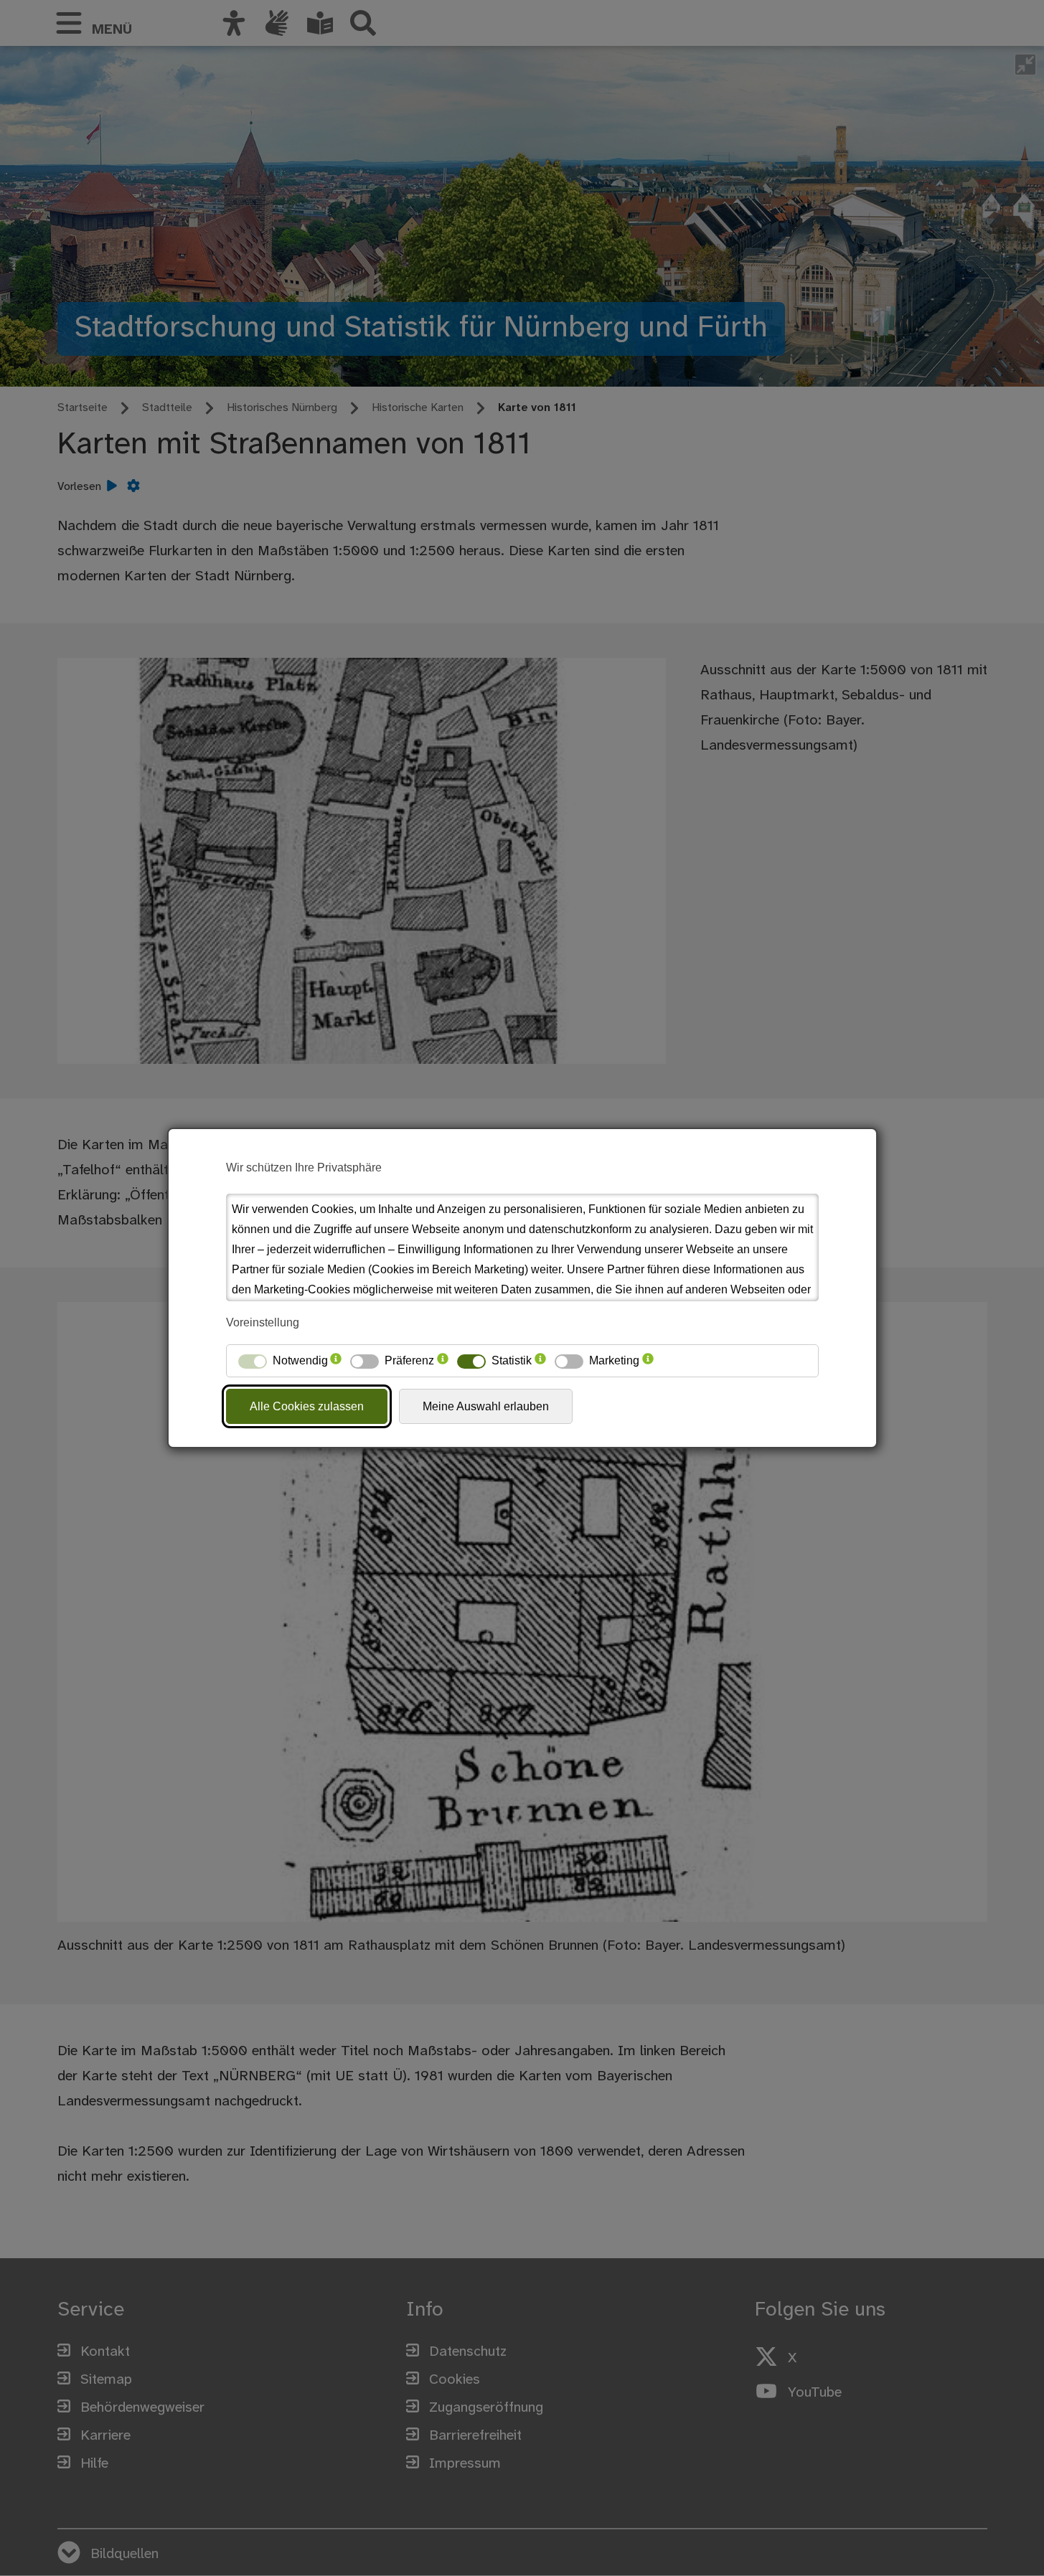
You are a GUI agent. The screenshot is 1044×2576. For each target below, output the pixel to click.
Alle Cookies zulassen (307, 1406)
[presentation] (336, 1361)
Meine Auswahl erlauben (486, 1406)
